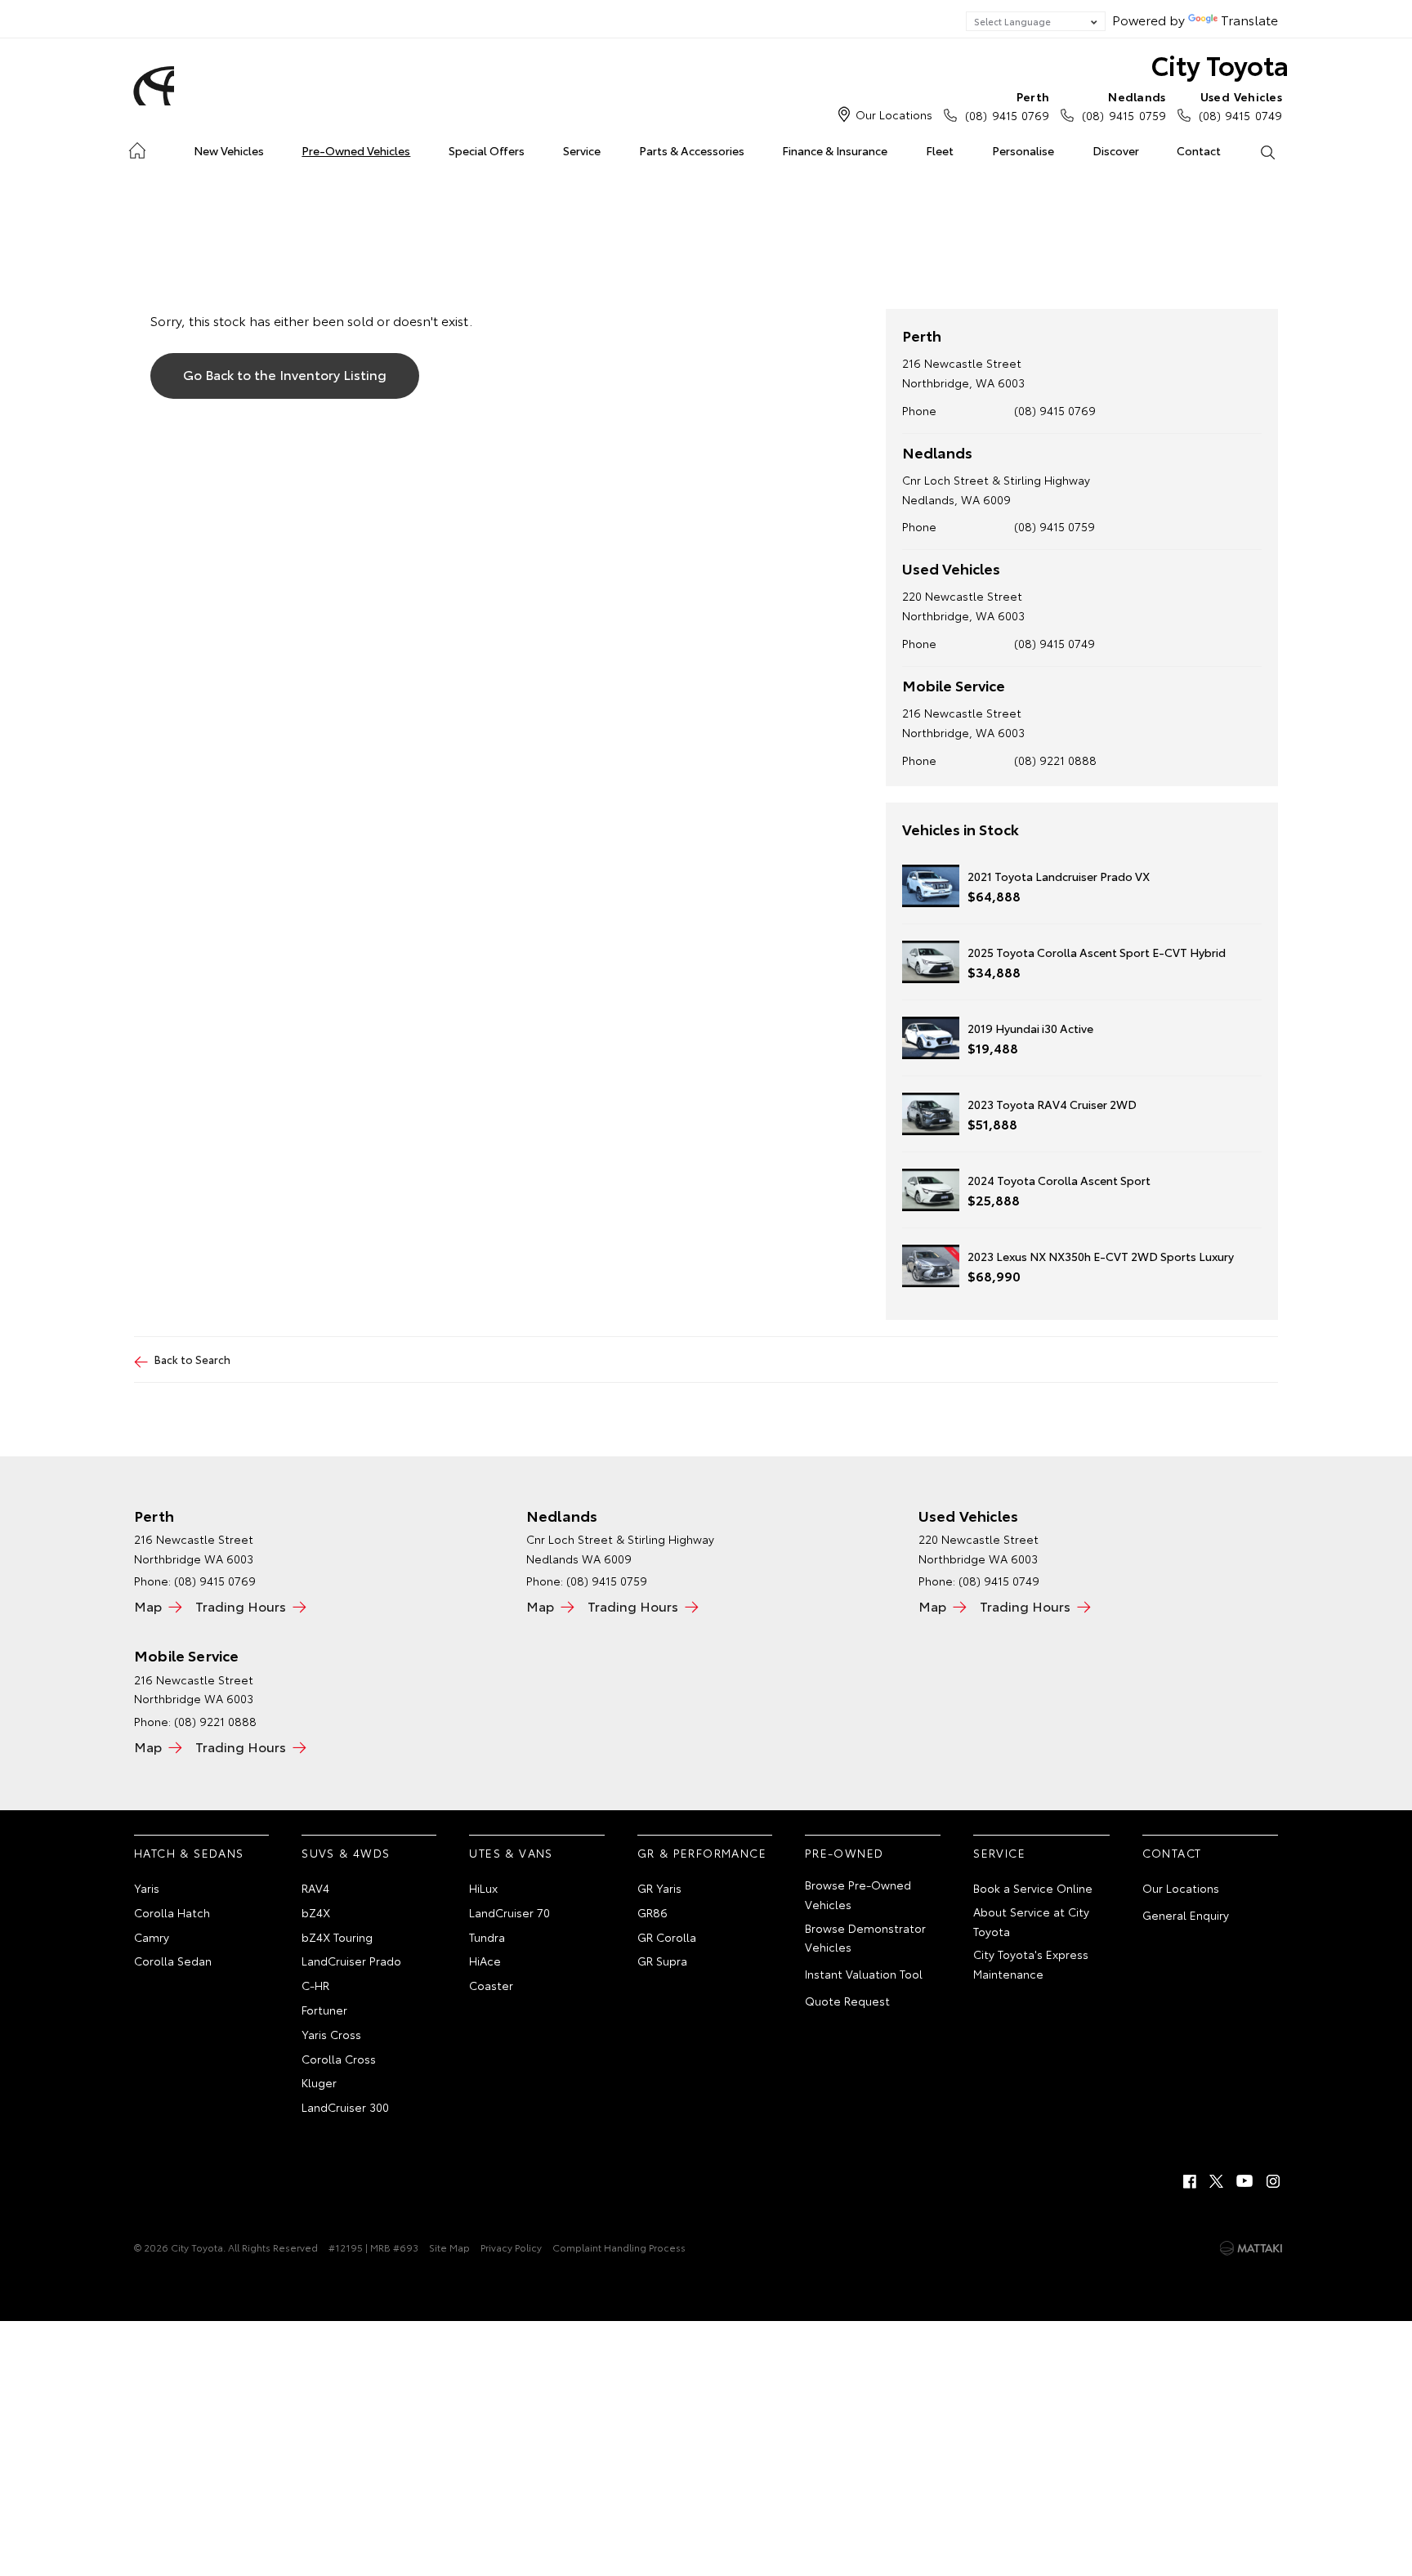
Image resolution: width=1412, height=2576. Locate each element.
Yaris (147, 1888)
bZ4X (316, 1912)
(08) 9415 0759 (1124, 106)
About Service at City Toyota (1031, 1921)
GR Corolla (667, 1937)
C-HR (315, 1985)
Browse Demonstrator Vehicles (865, 1938)
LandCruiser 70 (509, 1912)
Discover (1116, 150)
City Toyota (1220, 64)
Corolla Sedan (173, 1961)
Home (137, 148)
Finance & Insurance (835, 150)
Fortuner (324, 2010)
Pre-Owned (845, 1853)
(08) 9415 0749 (1240, 106)
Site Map (449, 2247)
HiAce (485, 1961)
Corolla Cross (339, 2059)
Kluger (319, 2082)
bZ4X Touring (337, 1937)
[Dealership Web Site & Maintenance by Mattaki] (1251, 2248)
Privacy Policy (511, 2247)
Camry (152, 1937)
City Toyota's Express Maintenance (1031, 1964)
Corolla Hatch (172, 1912)
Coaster (491, 1985)
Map (148, 1606)
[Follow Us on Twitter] (1218, 2181)
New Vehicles (229, 150)
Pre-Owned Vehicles (356, 150)
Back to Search (192, 1359)
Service (582, 150)
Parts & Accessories (692, 150)
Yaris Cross (331, 2034)
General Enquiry (1186, 1915)
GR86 (652, 1912)
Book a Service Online (1033, 1888)
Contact (1199, 150)
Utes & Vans (511, 1853)
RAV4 (315, 1888)
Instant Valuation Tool (864, 1974)
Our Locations (894, 114)
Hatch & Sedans (189, 1853)
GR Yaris (659, 1888)
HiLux (483, 1888)
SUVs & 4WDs (346, 1853)
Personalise (1023, 150)
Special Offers (487, 150)
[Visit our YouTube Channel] (1245, 2181)
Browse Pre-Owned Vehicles (858, 1894)
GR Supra (662, 1961)
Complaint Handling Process (619, 2247)
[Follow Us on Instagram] (1273, 2181)
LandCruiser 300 (345, 2107)
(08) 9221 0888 (1055, 760)
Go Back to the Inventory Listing (285, 374)
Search (1267, 151)
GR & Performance (702, 1853)
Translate (1249, 19)
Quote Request (847, 2001)
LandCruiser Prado (351, 1961)
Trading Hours (241, 1606)
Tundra (487, 1937)
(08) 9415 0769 (1007, 106)
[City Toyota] (151, 86)
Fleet (940, 150)
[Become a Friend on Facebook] (1190, 2181)
